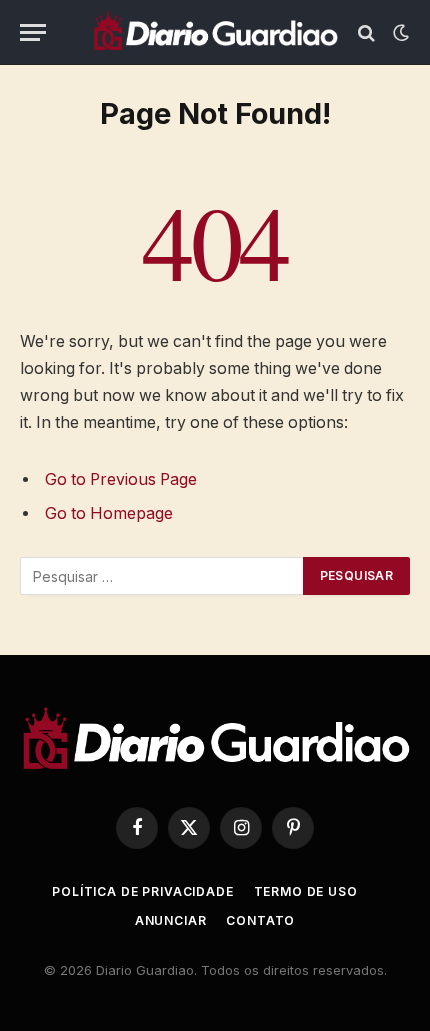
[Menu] (33, 32)
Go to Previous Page (121, 479)
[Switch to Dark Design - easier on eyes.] (399, 33)
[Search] (366, 32)
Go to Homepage (109, 513)
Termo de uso (306, 891)
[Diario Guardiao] (215, 32)
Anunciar (171, 920)
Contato (260, 920)
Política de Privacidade (142, 891)
